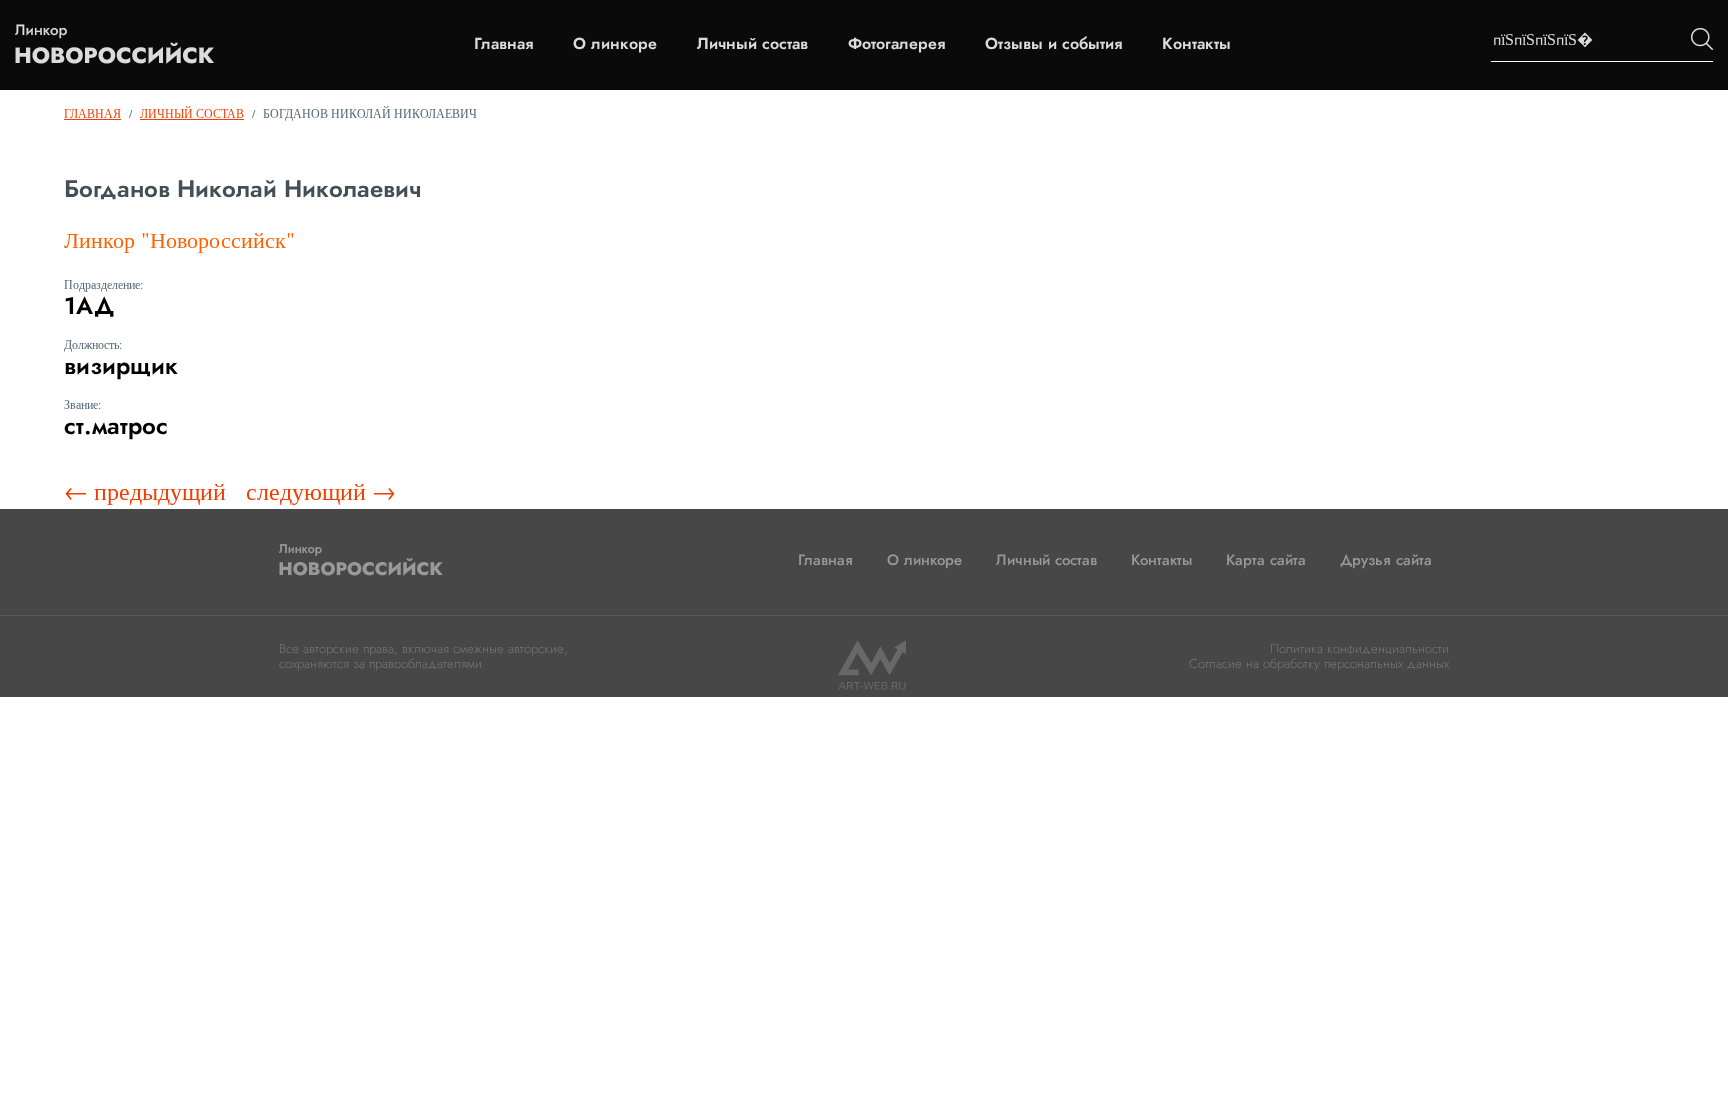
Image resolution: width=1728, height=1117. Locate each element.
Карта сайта (1266, 560)
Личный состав (752, 44)
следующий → (321, 491)
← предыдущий (145, 491)
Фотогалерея (896, 44)
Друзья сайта (1386, 560)
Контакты (1196, 44)
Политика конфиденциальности (1359, 648)
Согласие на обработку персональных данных (1319, 663)
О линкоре (615, 44)
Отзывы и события (1053, 44)
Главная (503, 44)
